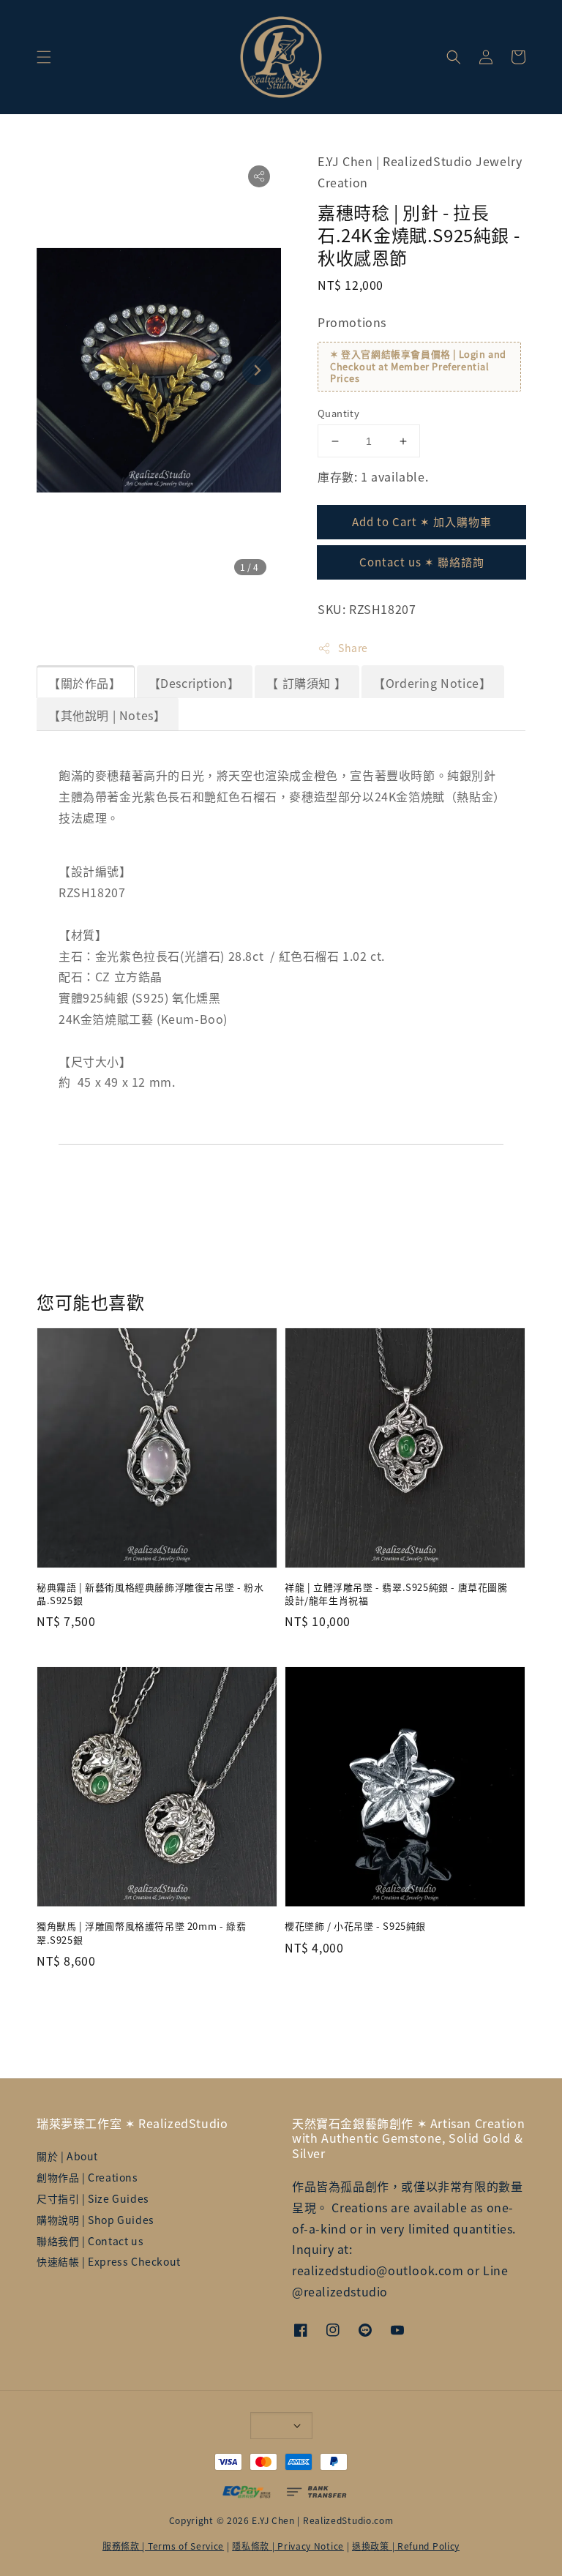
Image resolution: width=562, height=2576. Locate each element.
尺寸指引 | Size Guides (93, 2198)
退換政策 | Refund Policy (406, 2546)
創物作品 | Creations (87, 2177)
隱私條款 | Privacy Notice (288, 2546)
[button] (44, 57)
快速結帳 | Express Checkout (109, 2261)
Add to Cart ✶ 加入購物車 (422, 521)
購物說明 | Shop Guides (95, 2220)
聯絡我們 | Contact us (90, 2241)
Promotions (352, 322)
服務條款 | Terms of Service (163, 2546)
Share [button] (353, 648)
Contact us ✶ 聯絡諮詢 (422, 562)
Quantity (338, 413)
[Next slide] (257, 370)
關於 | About (67, 2156)
